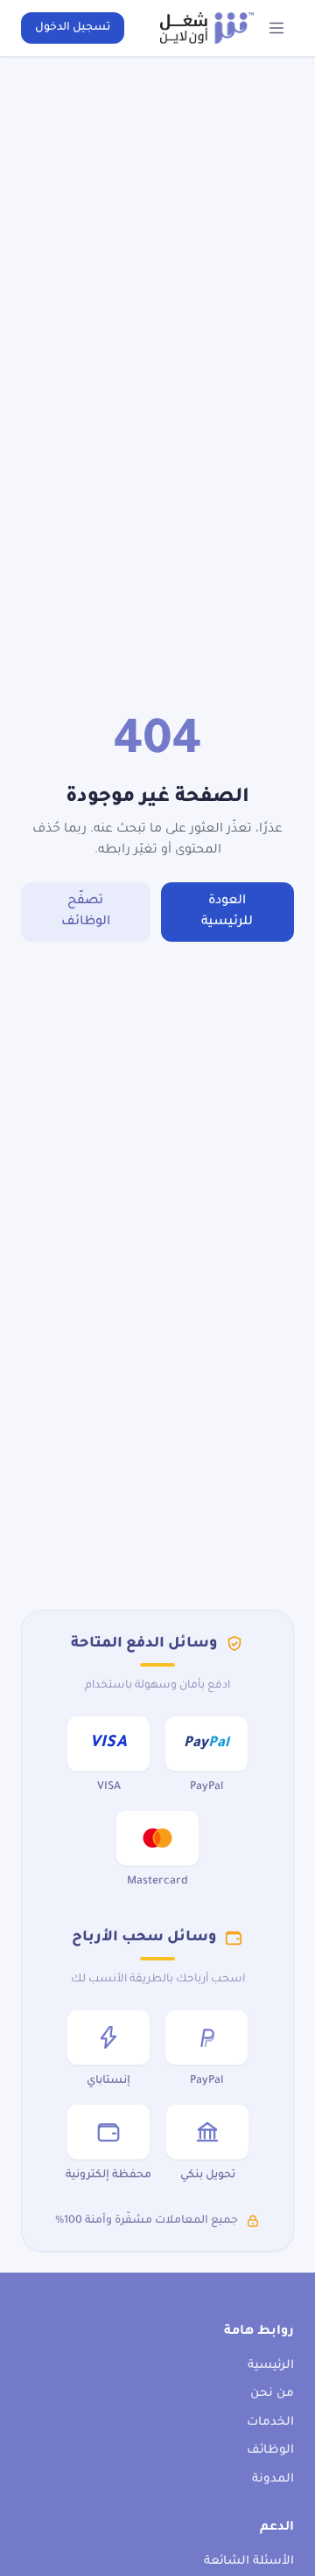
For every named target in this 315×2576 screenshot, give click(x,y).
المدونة (273, 2479)
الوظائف (270, 2451)
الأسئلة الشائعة (249, 2562)
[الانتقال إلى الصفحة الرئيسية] (207, 28)
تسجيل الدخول (73, 28)
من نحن (272, 2394)
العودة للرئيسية (227, 912)
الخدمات (270, 2423)
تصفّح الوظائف (86, 912)
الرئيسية (271, 2366)
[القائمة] (276, 28)
